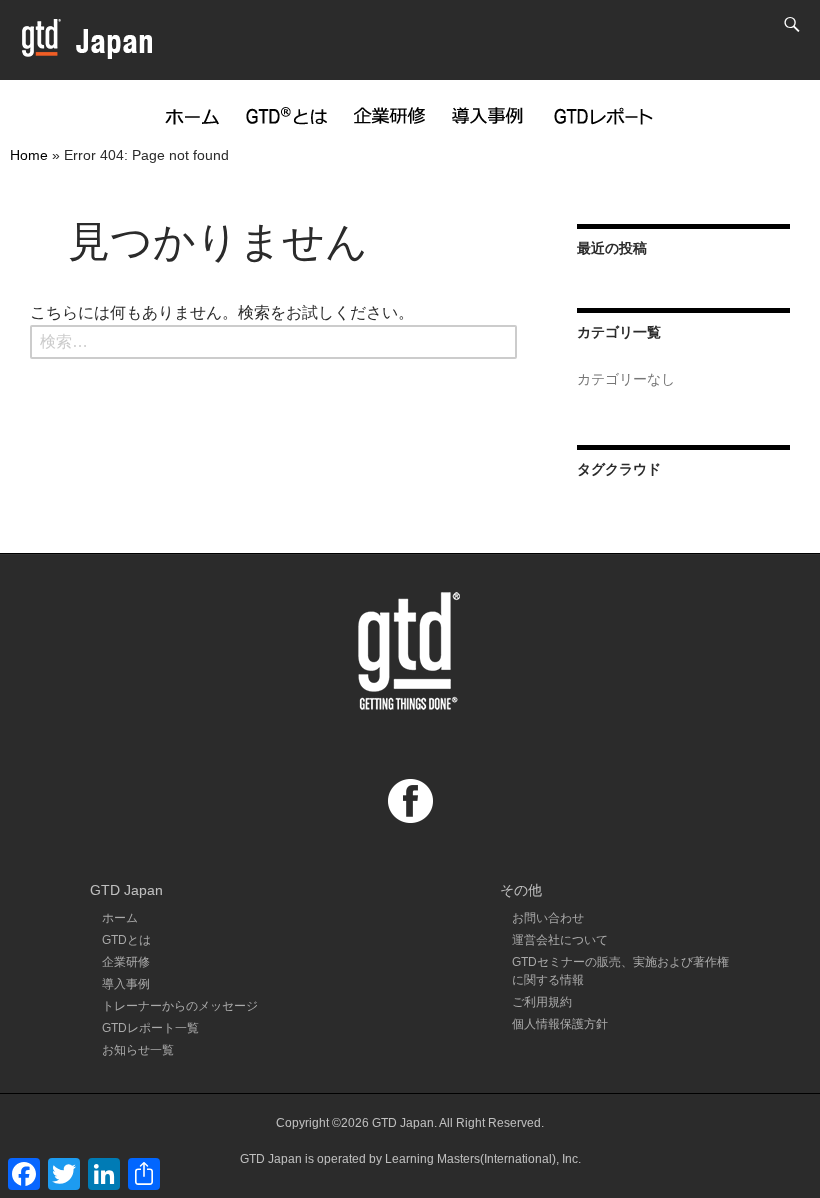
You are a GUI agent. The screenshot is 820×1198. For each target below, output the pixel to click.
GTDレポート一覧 (150, 1028)
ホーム (120, 918)
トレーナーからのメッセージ (180, 1006)
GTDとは (126, 940)
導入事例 (488, 112)
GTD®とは (286, 112)
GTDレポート (603, 112)
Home (29, 155)
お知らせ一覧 (138, 1050)
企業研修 (389, 112)
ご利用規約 (542, 1002)
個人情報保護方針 (560, 1024)
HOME (192, 112)
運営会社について (560, 940)
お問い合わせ (548, 918)
